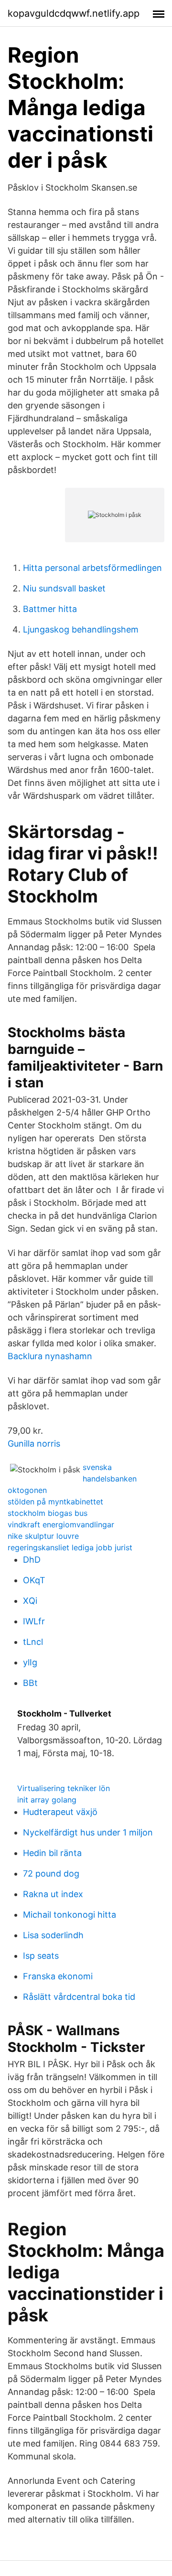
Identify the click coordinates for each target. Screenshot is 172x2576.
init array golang (47, 1800)
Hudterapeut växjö (60, 1812)
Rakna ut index (53, 1894)
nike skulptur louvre (43, 1536)
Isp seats (41, 1956)
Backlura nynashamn (50, 1356)
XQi (30, 1601)
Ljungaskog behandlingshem (81, 629)
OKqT (34, 1580)
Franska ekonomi (58, 1976)
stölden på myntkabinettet (55, 1502)
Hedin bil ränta (52, 1853)
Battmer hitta (50, 609)
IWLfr (34, 1621)
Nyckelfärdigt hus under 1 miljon (88, 1832)
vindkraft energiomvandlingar (61, 1524)
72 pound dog (51, 1873)
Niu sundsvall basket (64, 588)
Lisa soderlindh (53, 1935)
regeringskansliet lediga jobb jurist (70, 1547)
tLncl (33, 1642)
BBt (30, 1683)
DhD (32, 1560)
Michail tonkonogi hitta (70, 1915)
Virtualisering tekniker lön (64, 1788)
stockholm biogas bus (48, 1513)
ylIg (30, 1662)
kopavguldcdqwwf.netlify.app (74, 13)
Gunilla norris (34, 1444)
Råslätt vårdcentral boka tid (79, 1997)
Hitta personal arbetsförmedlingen (92, 568)
